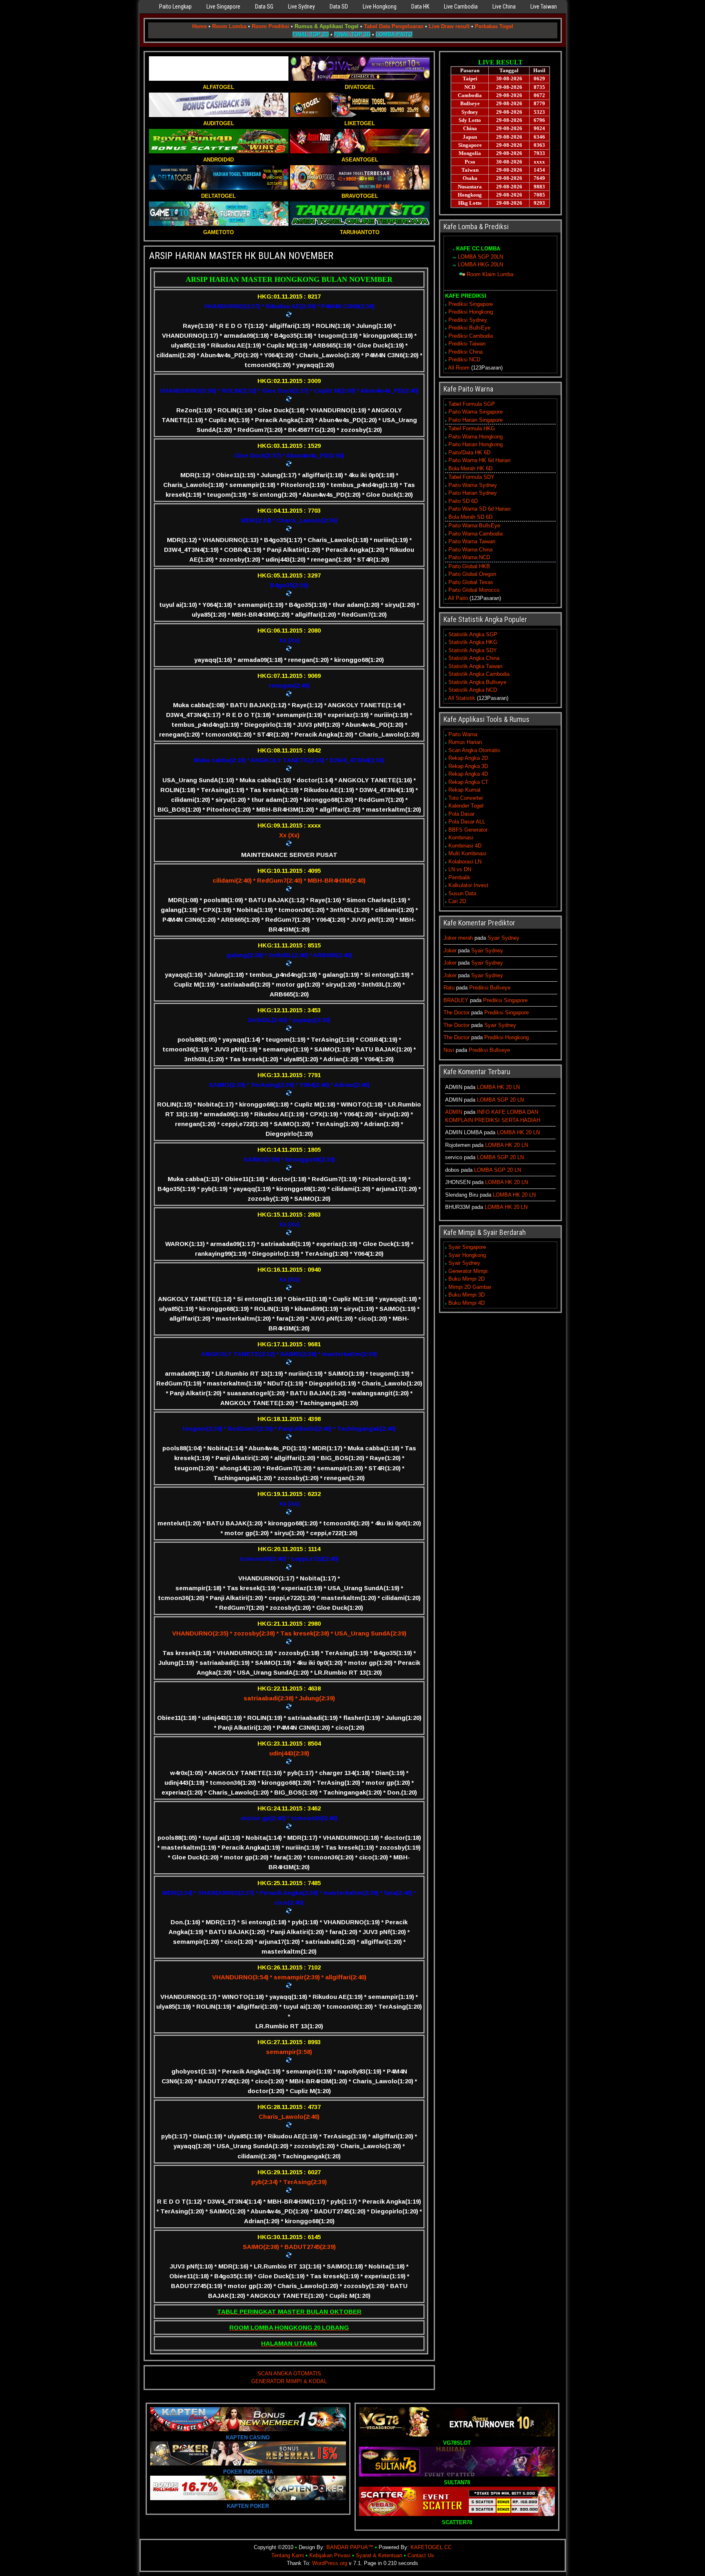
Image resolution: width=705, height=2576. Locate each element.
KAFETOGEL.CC (431, 2547)
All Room (459, 368)
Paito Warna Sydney (473, 485)
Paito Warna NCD (469, 557)
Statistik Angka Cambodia (479, 674)
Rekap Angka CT (468, 782)
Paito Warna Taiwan (472, 541)
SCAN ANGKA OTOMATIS (289, 2374)
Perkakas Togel (494, 26)
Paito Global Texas (471, 582)
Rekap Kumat (464, 790)
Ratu (449, 988)
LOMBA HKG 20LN (480, 264)
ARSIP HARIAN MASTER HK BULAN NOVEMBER (241, 256)
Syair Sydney (503, 938)
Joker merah (458, 938)
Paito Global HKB (469, 566)
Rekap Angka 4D (468, 774)
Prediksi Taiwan (467, 344)
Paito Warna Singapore (476, 412)
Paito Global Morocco (474, 590)
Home (200, 26)
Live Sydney (302, 7)
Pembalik (459, 877)
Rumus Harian (465, 742)
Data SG (264, 7)
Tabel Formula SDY (471, 477)
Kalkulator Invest (468, 885)
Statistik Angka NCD (473, 690)
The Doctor (457, 1012)
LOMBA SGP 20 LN (500, 1100)
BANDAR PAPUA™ (350, 2547)
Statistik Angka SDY (473, 650)
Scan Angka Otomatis (474, 750)
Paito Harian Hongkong (476, 444)
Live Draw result (449, 26)
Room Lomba (229, 26)
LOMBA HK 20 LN (498, 1087)
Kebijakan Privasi (330, 2555)
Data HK (420, 7)
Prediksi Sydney (468, 320)
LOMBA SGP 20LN (480, 257)
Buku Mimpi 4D (467, 1303)
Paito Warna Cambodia (476, 534)
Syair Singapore (467, 1247)
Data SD (339, 7)
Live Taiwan (544, 7)
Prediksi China (466, 352)
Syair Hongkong (467, 1255)
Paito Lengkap (175, 7)
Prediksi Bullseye (490, 988)
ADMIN (454, 1112)
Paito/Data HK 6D (469, 453)
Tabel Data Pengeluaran (394, 26)
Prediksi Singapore (471, 304)
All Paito (458, 598)
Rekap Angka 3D (468, 766)
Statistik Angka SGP (473, 634)
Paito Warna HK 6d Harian (479, 460)
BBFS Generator (468, 830)
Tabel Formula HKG (472, 428)
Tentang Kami (288, 2555)
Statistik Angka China (474, 658)
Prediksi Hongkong (471, 312)
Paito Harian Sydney (473, 493)
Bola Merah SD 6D (470, 517)
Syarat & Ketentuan (379, 2555)
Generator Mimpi (468, 1271)
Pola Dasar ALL (467, 822)
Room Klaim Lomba (490, 274)
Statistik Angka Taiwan (475, 666)
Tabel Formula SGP (472, 404)
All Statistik (462, 698)
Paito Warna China (470, 550)
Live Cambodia (461, 7)
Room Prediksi (270, 26)
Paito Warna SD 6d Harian (479, 509)
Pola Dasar (461, 814)
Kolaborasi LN (465, 862)
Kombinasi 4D (465, 846)
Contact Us (421, 2555)
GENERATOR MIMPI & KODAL (289, 2381)
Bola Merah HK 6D (470, 468)
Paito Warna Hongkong (476, 437)
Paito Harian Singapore (476, 420)
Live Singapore (223, 7)
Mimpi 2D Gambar (470, 1287)
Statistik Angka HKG (473, 642)
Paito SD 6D (463, 501)
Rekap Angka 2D (468, 758)
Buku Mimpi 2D (467, 1279)
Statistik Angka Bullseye (477, 682)
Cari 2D (457, 901)
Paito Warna (463, 734)
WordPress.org (330, 2563)
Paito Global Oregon (472, 574)
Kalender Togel (466, 806)
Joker (450, 951)
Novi (449, 1050)
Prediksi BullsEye (469, 328)
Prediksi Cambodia (471, 336)
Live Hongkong (380, 7)
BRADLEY (456, 1000)
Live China (504, 7)
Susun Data (462, 893)
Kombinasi (461, 838)
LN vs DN (460, 869)
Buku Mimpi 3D (467, 1295)
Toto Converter (466, 798)
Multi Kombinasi (467, 853)
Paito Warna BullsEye (474, 526)
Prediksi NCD (464, 360)
